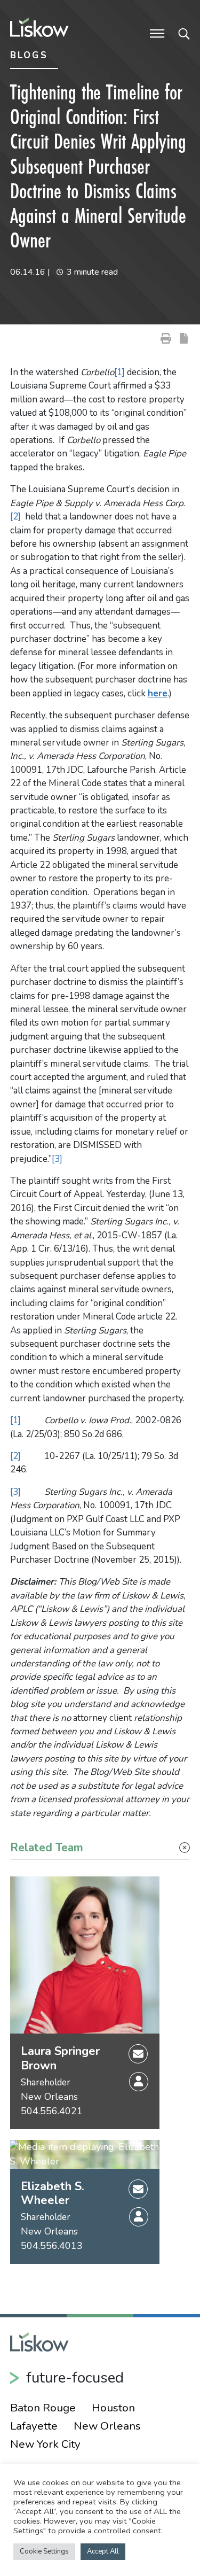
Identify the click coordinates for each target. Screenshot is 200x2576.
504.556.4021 (52, 2111)
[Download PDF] (184, 338)
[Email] (138, 2053)
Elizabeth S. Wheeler (53, 2194)
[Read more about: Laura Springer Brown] (85, 1955)
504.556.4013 (52, 2246)
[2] (15, 517)
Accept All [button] (103, 2551)
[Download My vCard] (139, 2082)
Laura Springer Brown (60, 2058)
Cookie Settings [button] (44, 2551)
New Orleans (49, 2097)
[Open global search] (184, 33)
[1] (119, 372)
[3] (57, 1159)
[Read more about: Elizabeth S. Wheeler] (85, 2154)
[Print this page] (166, 338)
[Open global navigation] (157, 33)
